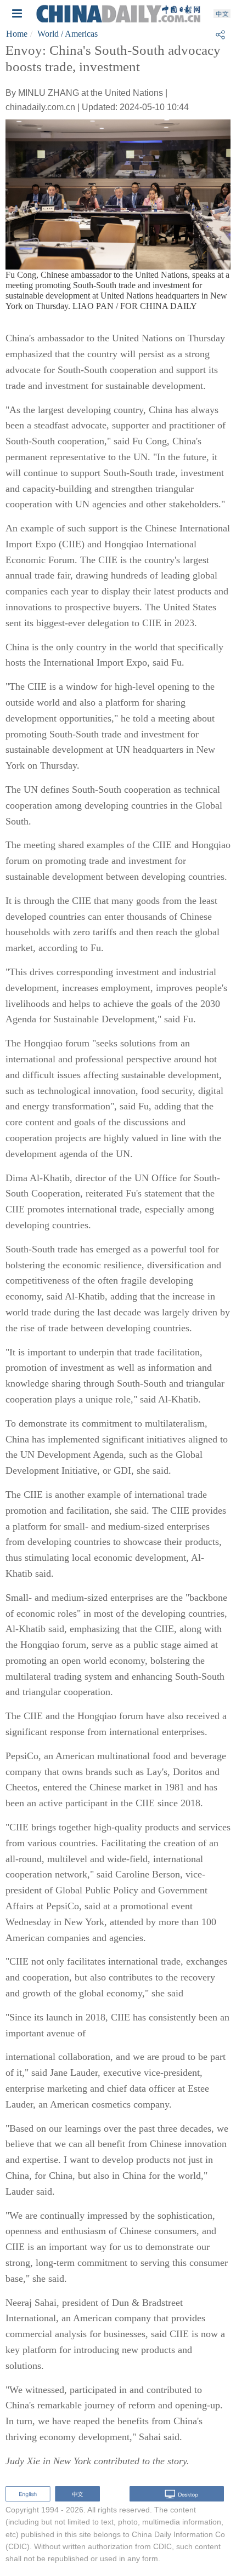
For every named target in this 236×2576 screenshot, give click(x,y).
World (48, 34)
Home (17, 34)
